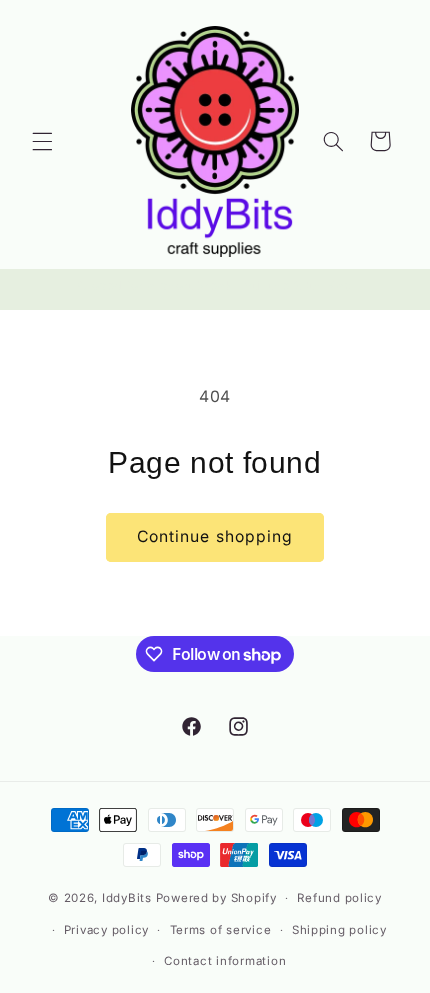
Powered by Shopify (216, 898)
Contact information (225, 961)
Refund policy (339, 898)
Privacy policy (106, 930)
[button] (42, 141)
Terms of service (221, 930)
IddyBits (127, 898)
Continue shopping (215, 536)
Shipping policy (339, 930)
